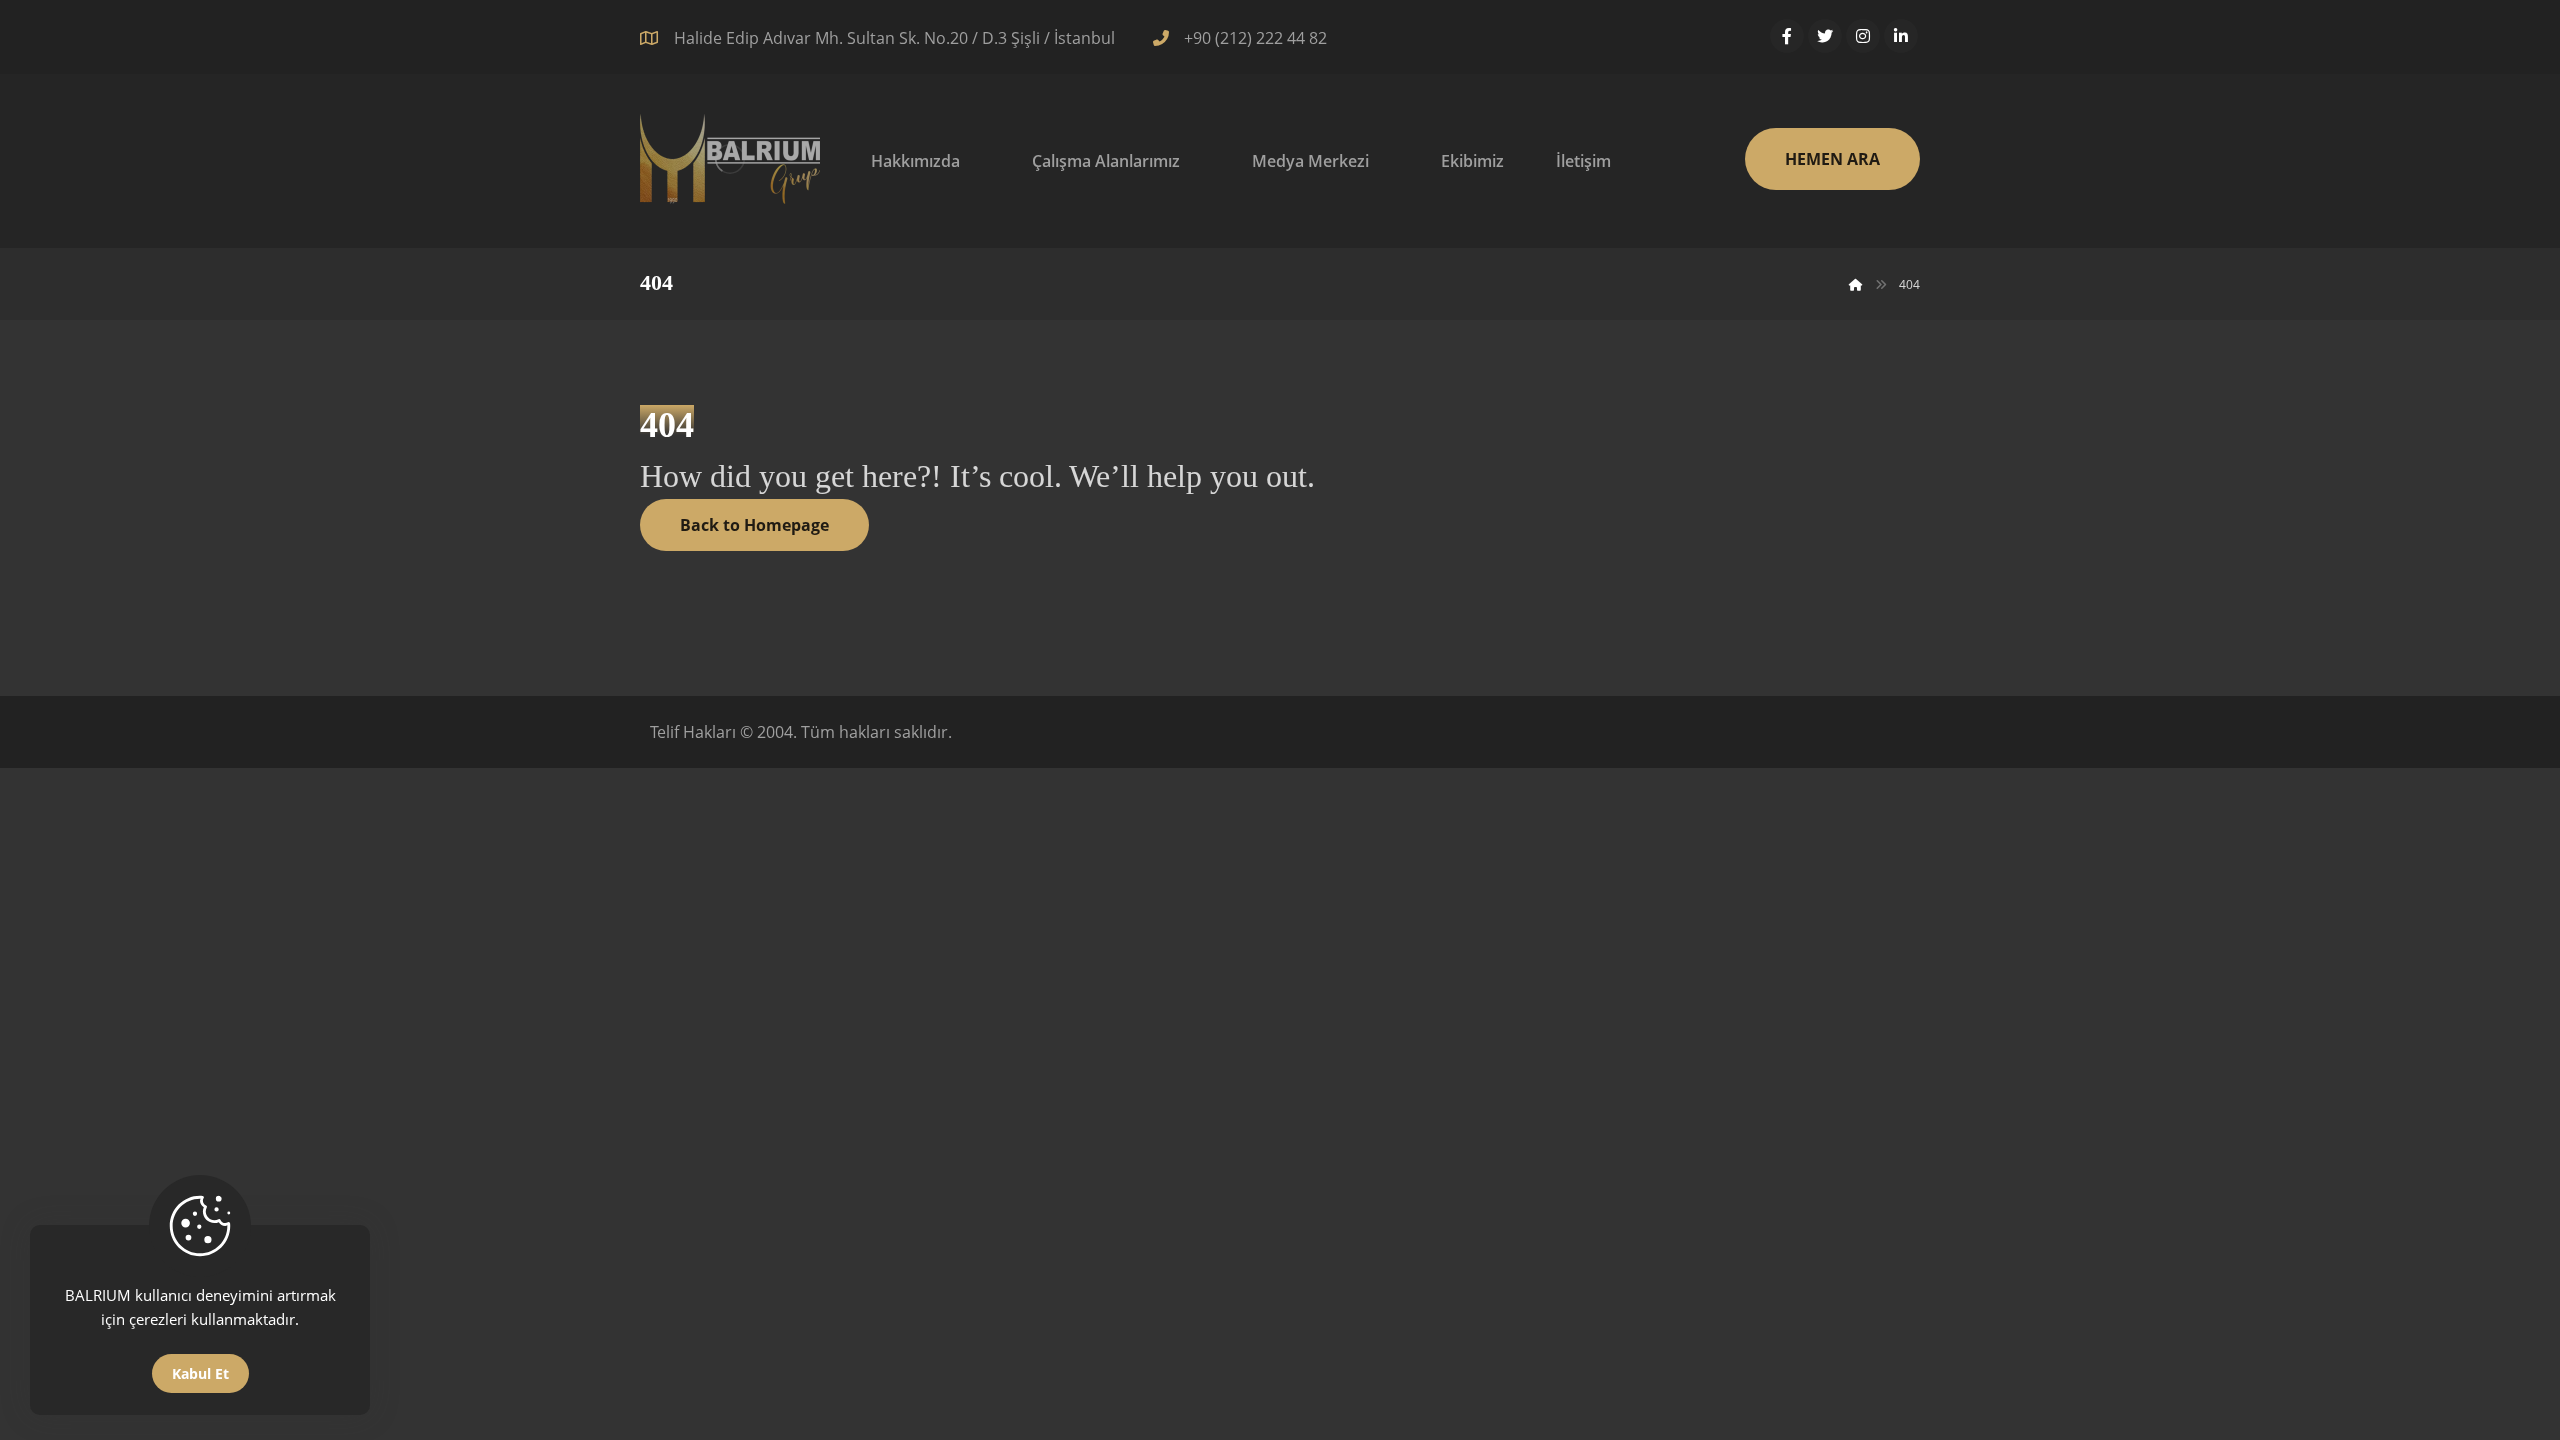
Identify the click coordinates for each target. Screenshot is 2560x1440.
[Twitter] (1825, 36)
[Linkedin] (1901, 36)
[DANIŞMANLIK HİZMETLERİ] (730, 159)
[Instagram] (1863, 36)
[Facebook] (1787, 36)
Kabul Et (200, 1373)
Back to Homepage (754, 525)
